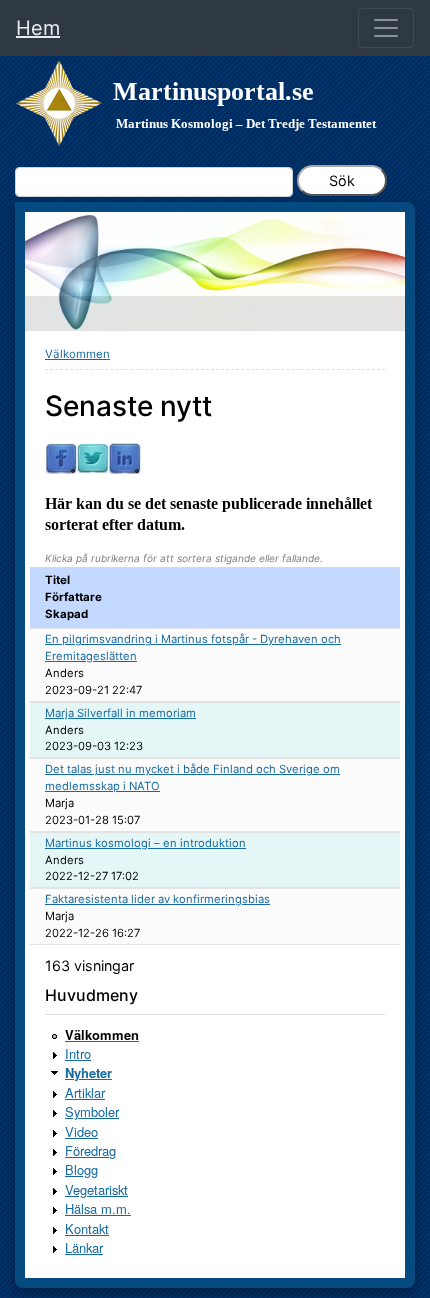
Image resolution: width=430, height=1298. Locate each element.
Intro (78, 1053)
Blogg (81, 1169)
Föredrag (90, 1150)
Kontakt (87, 1228)
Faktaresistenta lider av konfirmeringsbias (157, 899)
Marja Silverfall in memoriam (120, 713)
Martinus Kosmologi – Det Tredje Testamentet (246, 123)
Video (81, 1131)
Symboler (92, 1111)
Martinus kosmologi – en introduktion (145, 843)
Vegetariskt (96, 1189)
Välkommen (77, 354)
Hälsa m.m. (98, 1208)
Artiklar (85, 1092)
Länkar (84, 1247)
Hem (38, 28)
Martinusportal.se (213, 91)
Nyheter (88, 1072)
